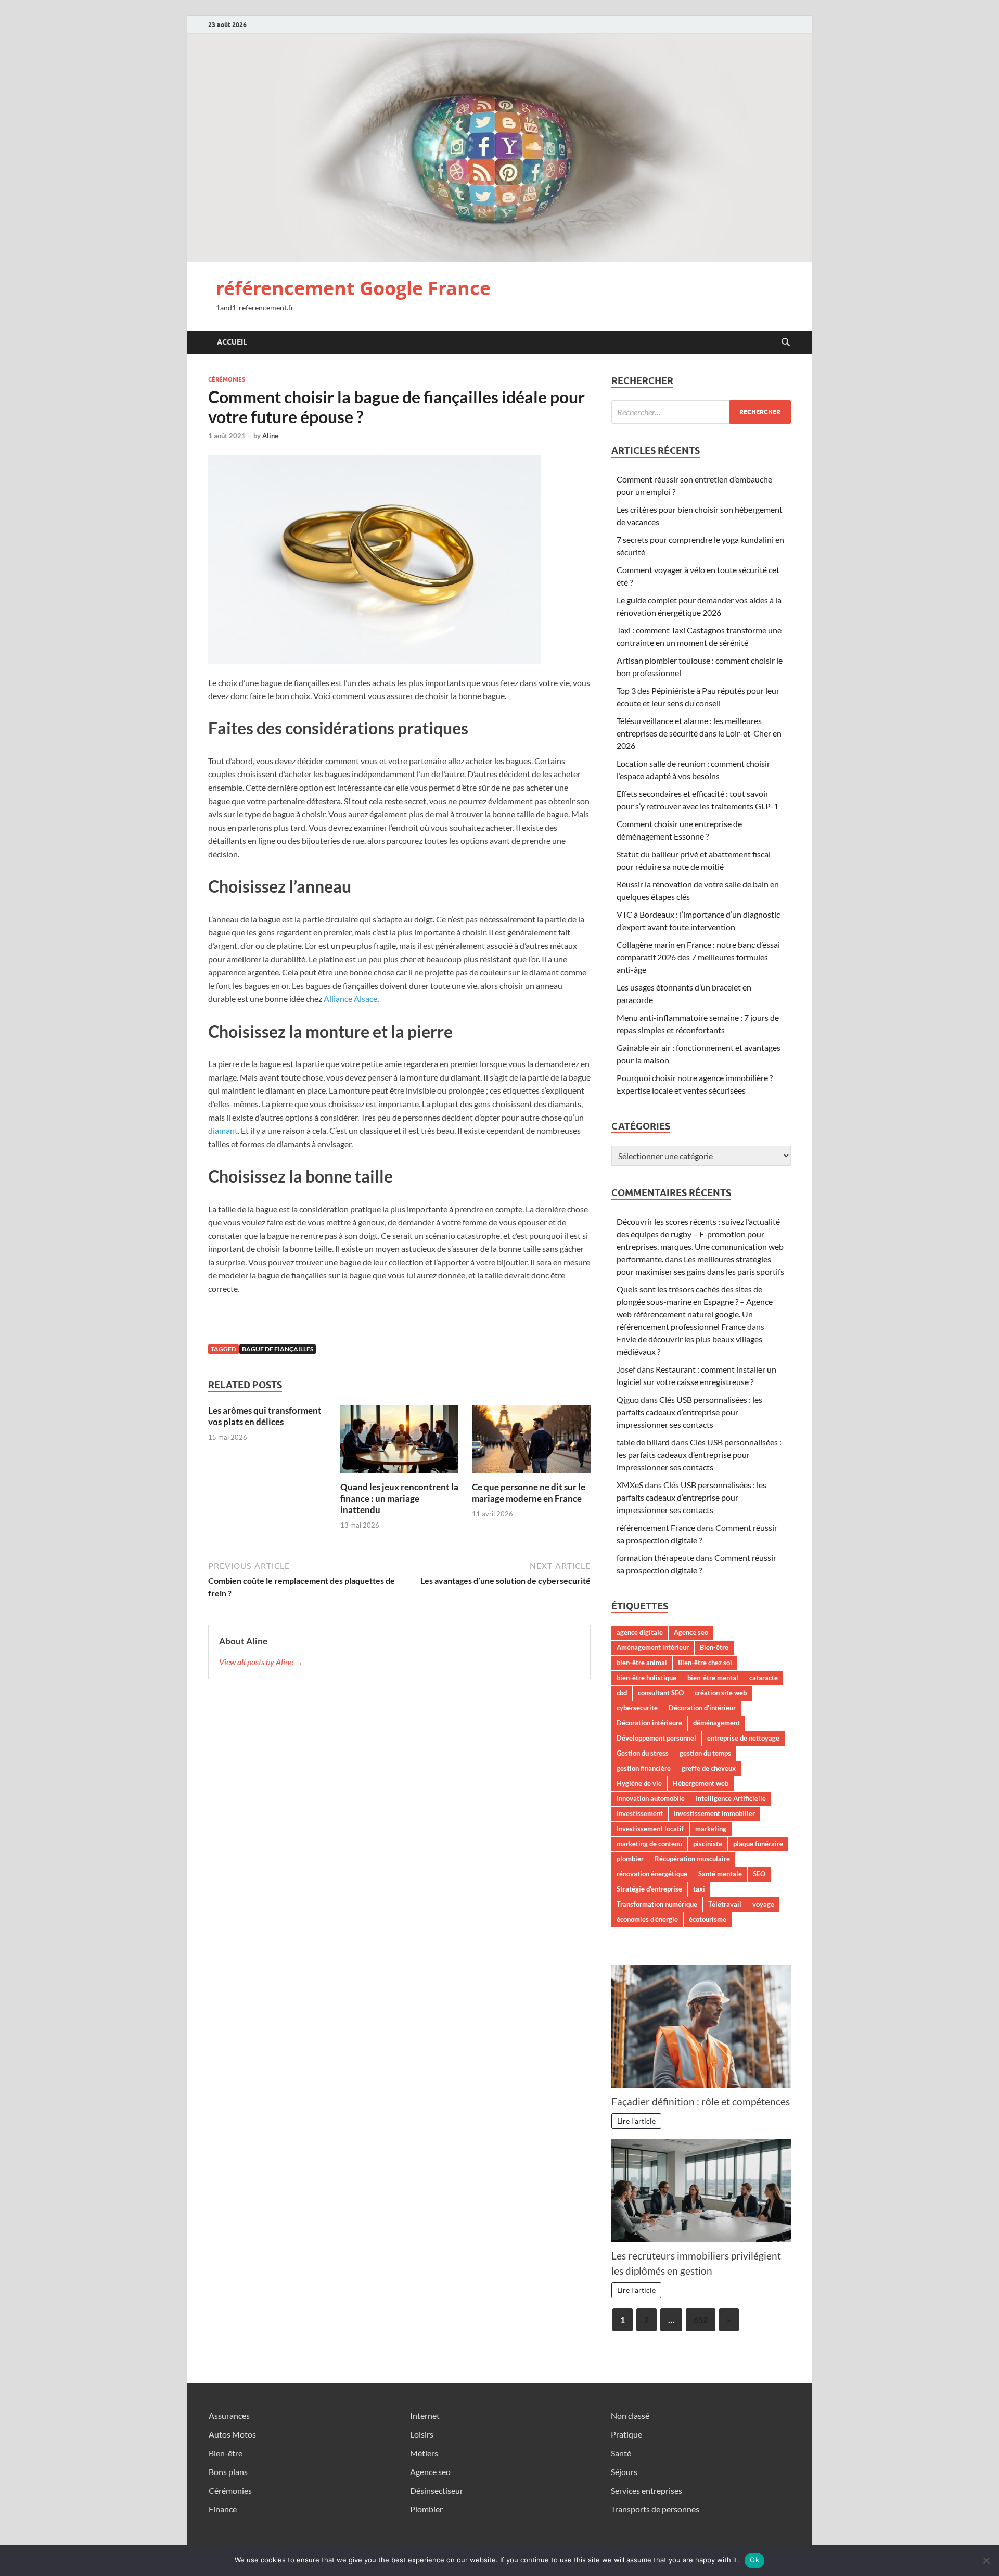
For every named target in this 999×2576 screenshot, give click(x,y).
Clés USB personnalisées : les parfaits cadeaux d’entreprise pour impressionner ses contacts (689, 1412)
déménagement (716, 1723)
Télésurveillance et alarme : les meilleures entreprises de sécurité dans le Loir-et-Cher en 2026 (699, 733)
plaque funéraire (758, 1844)
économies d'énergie (647, 1919)
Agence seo (691, 1632)
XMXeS (630, 1485)
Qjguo (628, 1399)
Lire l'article (636, 2121)
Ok (754, 2560)
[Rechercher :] (701, 412)
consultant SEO (661, 1693)
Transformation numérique (657, 1904)
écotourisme (708, 1919)
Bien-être (714, 1647)
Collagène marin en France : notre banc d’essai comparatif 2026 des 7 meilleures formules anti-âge (698, 957)
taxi (699, 1889)
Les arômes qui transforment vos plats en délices (265, 1416)
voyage (763, 1904)
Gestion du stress (643, 1753)
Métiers (424, 2453)
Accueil (232, 342)
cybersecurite (637, 1708)
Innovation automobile (651, 1798)
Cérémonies (227, 379)
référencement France (656, 1527)
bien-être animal (642, 1663)
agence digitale (640, 1632)
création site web (721, 1693)
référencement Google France (353, 288)
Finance (223, 2509)
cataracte (764, 1678)
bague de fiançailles (278, 1349)
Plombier (426, 2509)
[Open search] (786, 342)
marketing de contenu (649, 1844)
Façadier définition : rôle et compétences (701, 2102)
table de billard (643, 1442)
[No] (986, 2560)
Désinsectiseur (437, 2490)
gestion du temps (705, 1753)
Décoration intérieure (649, 1723)
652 (701, 2320)
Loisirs (422, 2434)
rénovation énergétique (652, 1874)
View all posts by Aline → (261, 1662)
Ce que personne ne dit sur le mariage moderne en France (529, 1493)
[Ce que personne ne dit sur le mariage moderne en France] (531, 1442)
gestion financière (644, 1768)
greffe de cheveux (709, 1768)
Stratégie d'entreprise (649, 1889)
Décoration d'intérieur (702, 1708)
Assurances (229, 2415)
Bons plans (228, 2472)
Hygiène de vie (639, 1783)
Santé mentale (720, 1874)
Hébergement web (701, 1783)
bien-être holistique (646, 1678)
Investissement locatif (650, 1829)
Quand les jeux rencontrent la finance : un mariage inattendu (399, 1498)
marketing (711, 1829)
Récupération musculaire (692, 1859)
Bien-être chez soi (705, 1663)
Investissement (640, 1813)
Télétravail (725, 1904)
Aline (270, 436)
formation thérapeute (655, 1558)
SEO (759, 1874)
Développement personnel (656, 1738)
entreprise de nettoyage (743, 1738)
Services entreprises (646, 2490)
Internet (425, 2415)
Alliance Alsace (350, 999)
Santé (621, 2453)
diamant (223, 1130)
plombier (630, 1859)
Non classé (630, 2415)
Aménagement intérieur (653, 1647)
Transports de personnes (655, 2509)
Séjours (624, 2472)
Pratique (626, 2434)
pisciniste (708, 1844)
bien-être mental (713, 1678)
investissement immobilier (714, 1813)
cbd (622, 1693)
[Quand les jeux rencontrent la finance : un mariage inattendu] (400, 1442)
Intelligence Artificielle (731, 1798)
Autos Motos (232, 2434)
